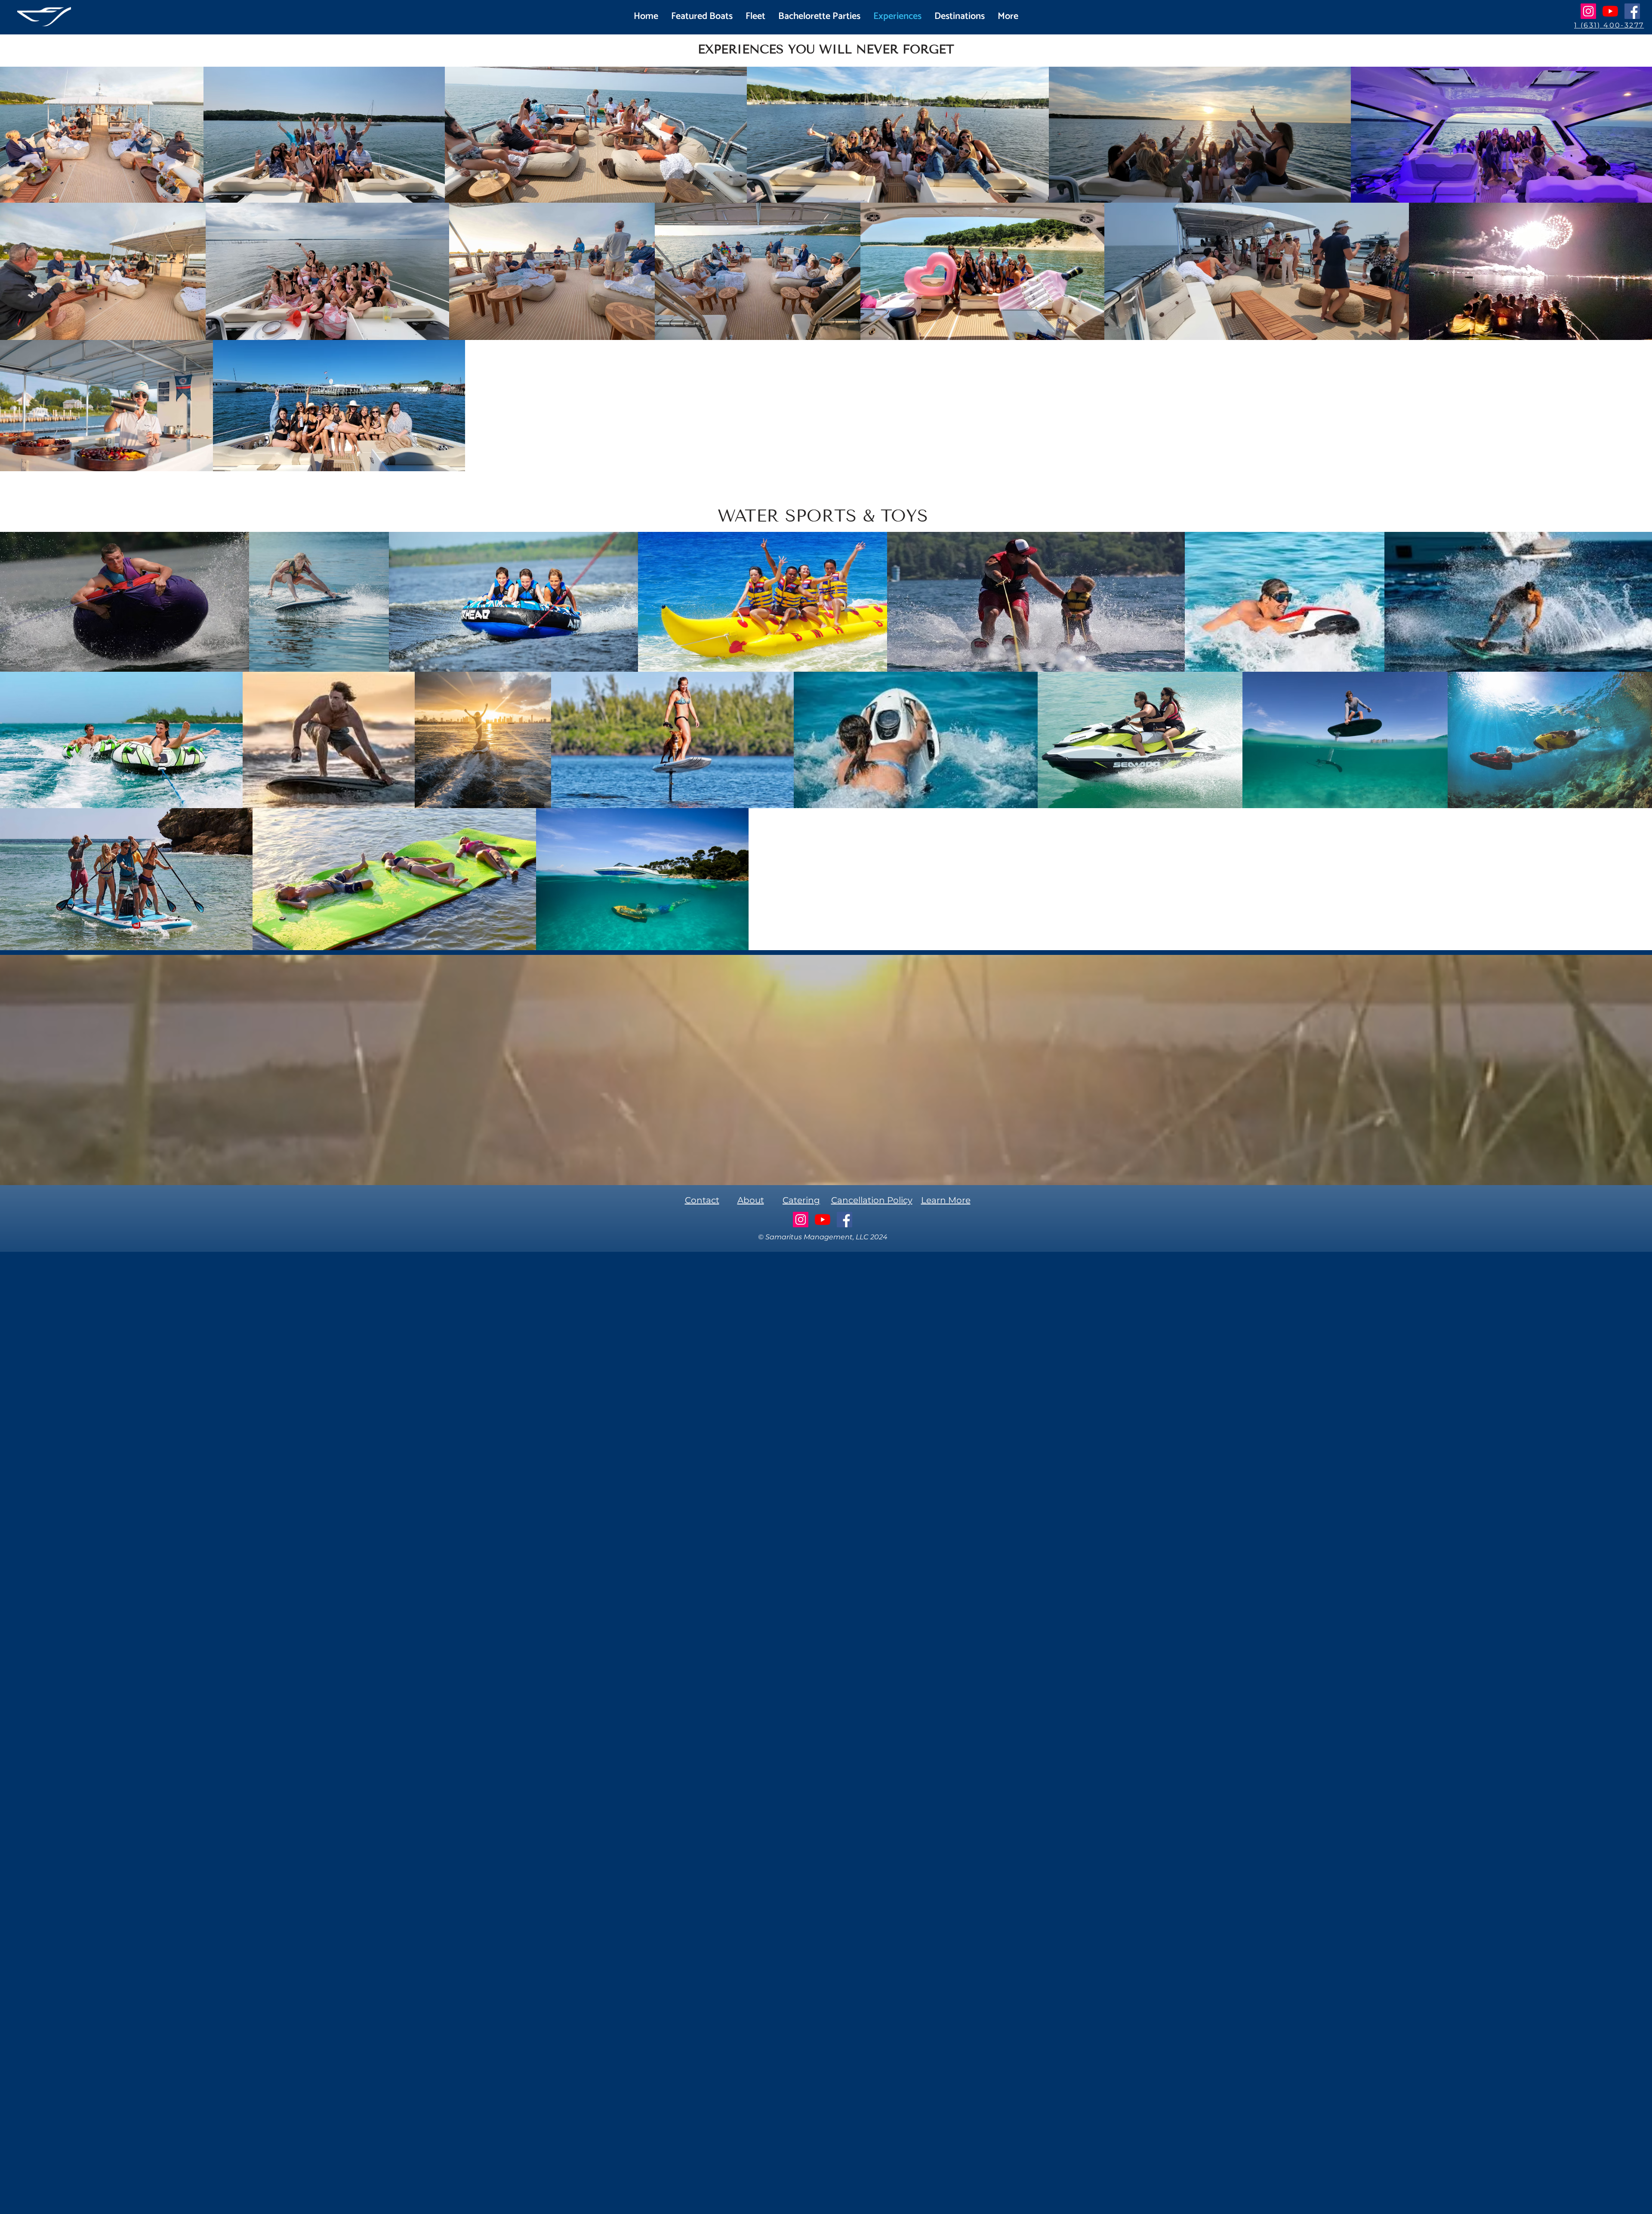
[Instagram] (1588, 11)
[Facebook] (1632, 11)
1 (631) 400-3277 (1609, 25)
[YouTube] (1610, 11)
